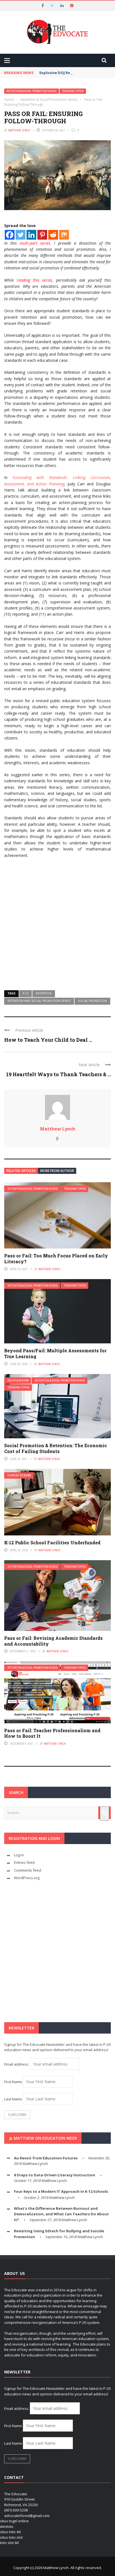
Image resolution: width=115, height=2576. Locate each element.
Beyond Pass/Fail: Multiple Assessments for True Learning (55, 1353)
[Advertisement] (57, 922)
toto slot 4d (9, 2543)
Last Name (13, 2099)
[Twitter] (21, 235)
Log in (19, 1855)
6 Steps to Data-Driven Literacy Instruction (55, 2175)
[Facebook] (10, 235)
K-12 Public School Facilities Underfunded (52, 1543)
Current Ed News (19, 1475)
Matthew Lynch (19, 130)
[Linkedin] (31, 235)
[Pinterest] (42, 235)
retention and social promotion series (39, 1001)
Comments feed (27, 1870)
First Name (13, 2082)
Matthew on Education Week (45, 2138)
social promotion (92, 1001)
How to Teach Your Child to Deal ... (48, 1040)
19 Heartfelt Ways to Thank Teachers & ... (58, 1074)
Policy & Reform (18, 1381)
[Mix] (64, 235)
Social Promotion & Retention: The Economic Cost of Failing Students (56, 1448)
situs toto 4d (10, 2532)
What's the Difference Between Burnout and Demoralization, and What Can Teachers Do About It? (61, 2214)
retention (44, 993)
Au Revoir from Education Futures (46, 2158)
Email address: (17, 2064)
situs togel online (14, 2521)
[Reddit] (53, 235)
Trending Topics (73, 91)
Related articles (21, 1171)
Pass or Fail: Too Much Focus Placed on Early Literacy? (56, 1258)
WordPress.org (27, 1878)
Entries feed (24, 1862)
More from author (57, 1171)
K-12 (26, 993)
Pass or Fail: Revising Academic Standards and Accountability (53, 1641)
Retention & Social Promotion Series (32, 91)
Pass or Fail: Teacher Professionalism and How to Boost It (52, 1733)
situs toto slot (11, 2537)
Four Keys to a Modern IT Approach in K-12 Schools (61, 2191)
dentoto (7, 2526)
